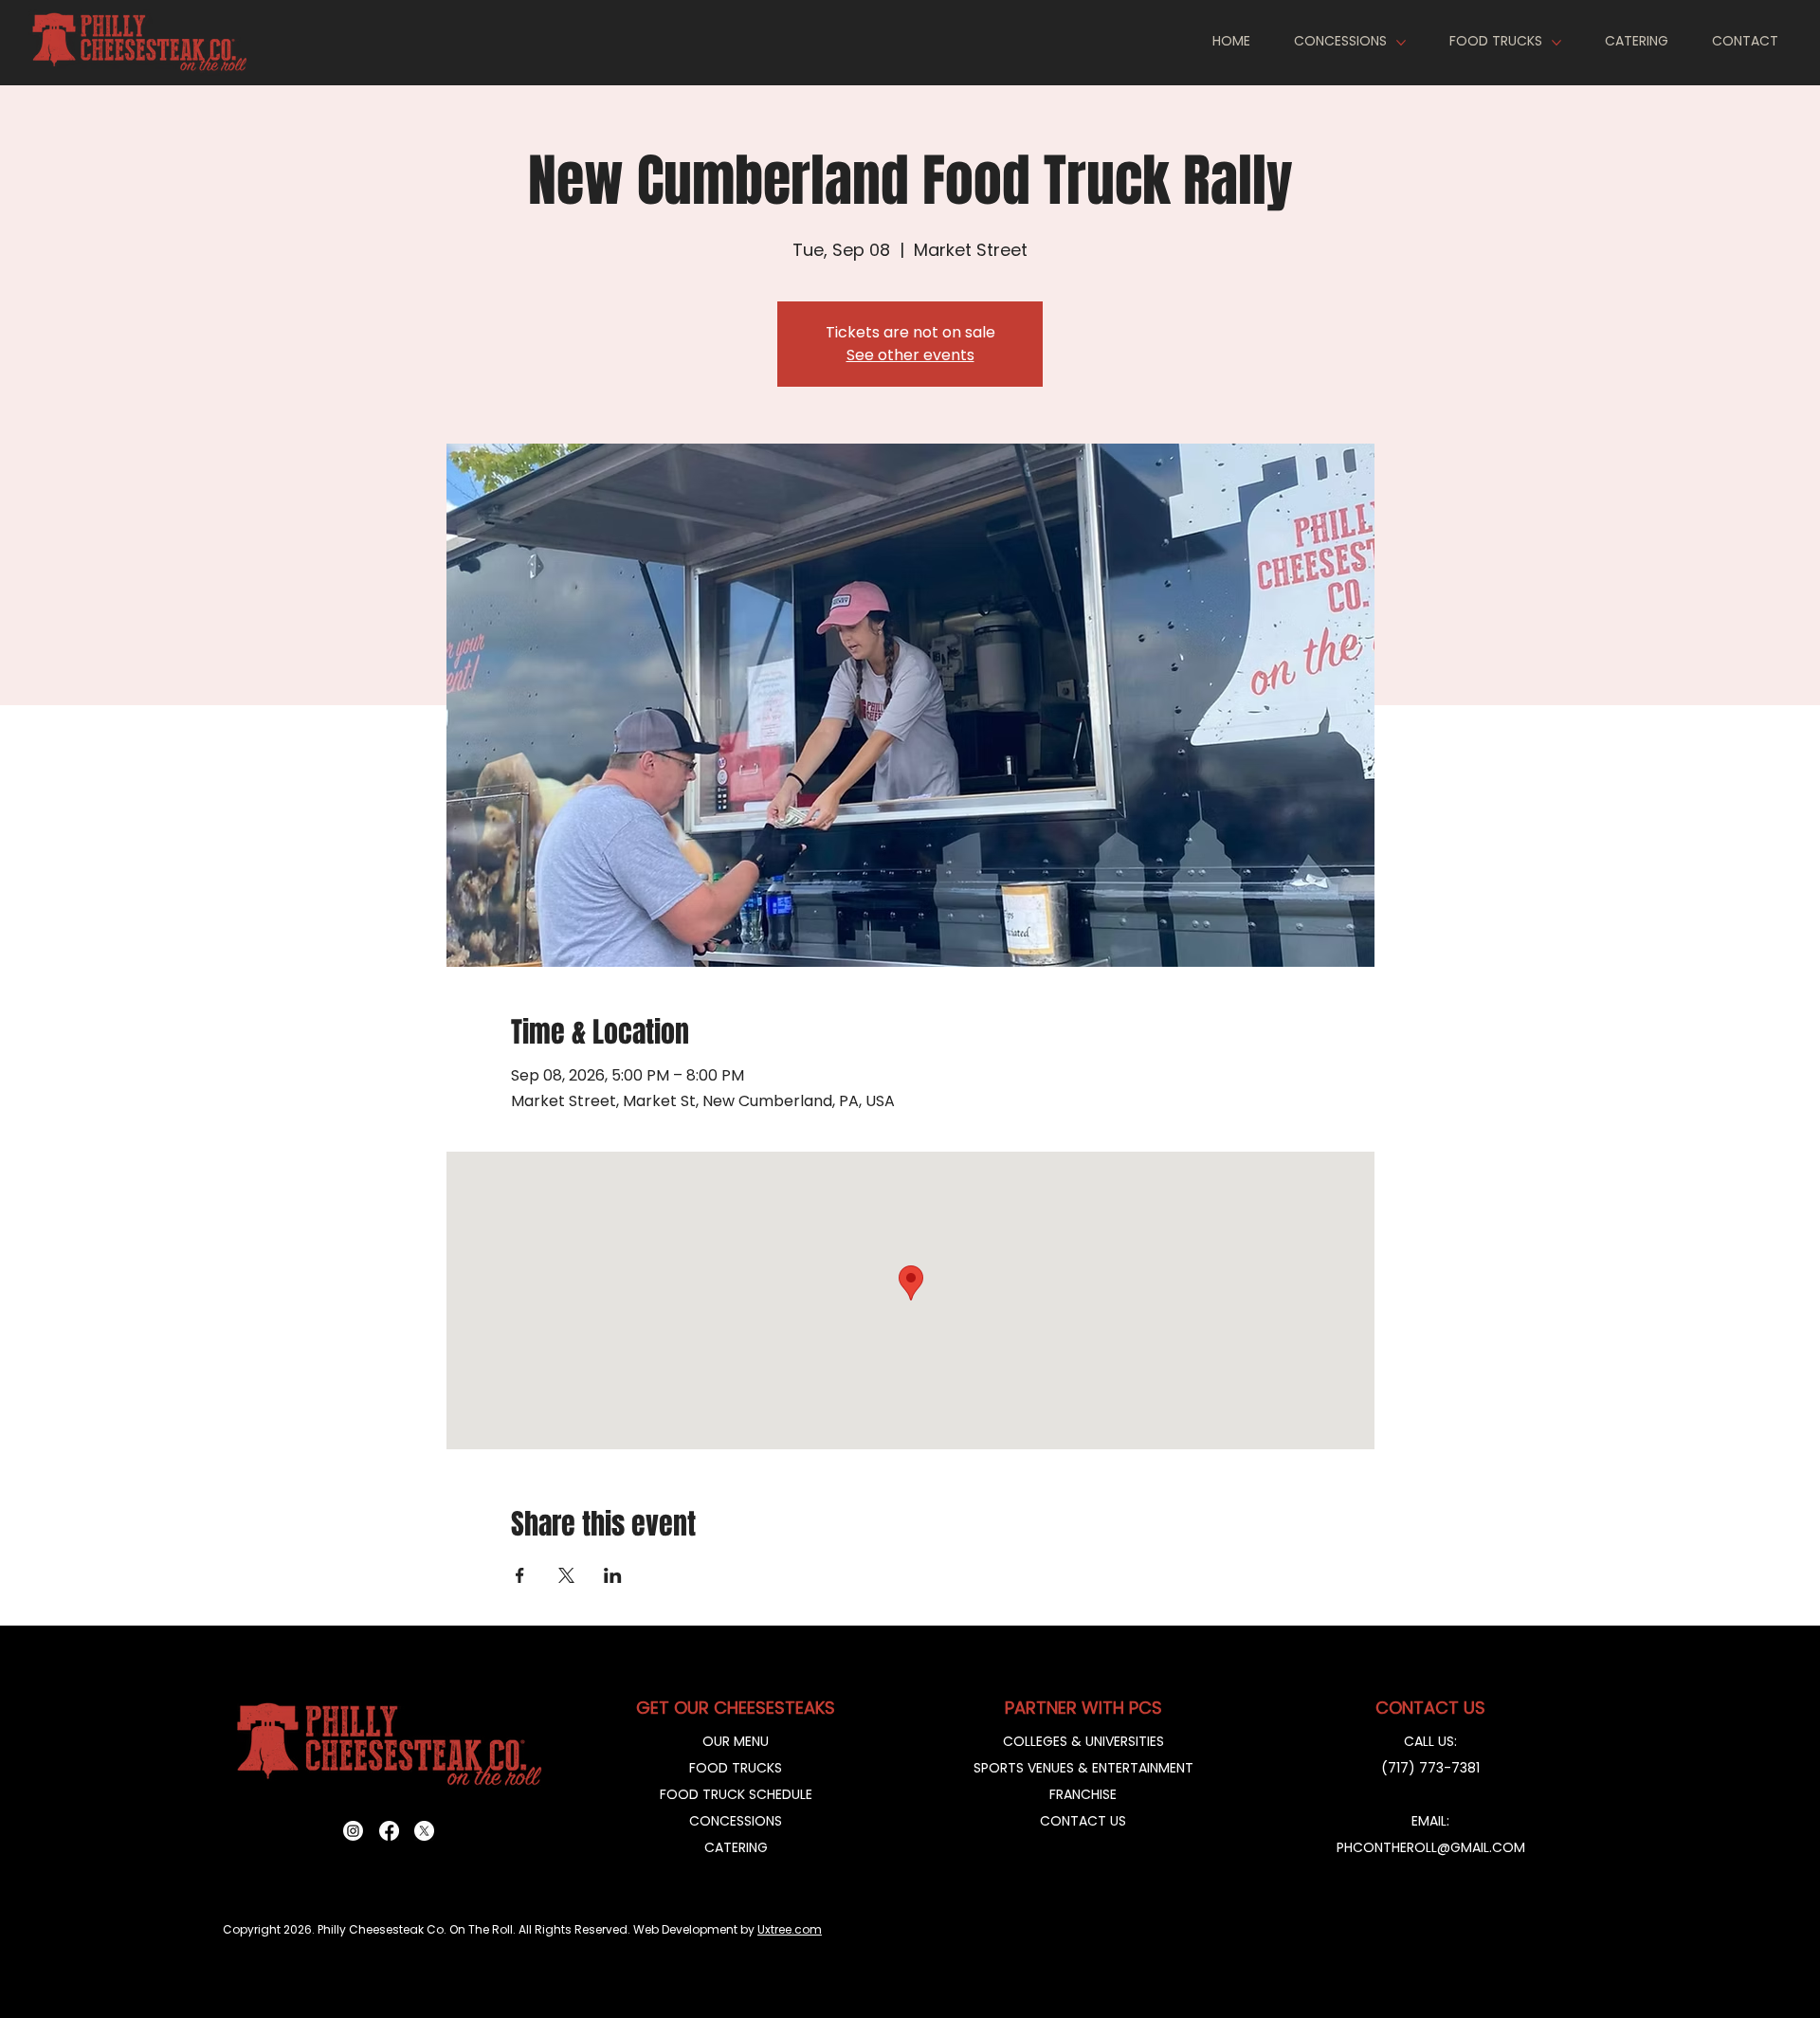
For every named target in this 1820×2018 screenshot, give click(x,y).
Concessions (736, 1821)
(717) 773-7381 (1430, 1768)
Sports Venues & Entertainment (1083, 1768)
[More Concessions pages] (1401, 43)
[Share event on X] (566, 1575)
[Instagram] (353, 1831)
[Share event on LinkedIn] (613, 1575)
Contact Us (1083, 1821)
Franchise (1083, 1794)
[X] (424, 1831)
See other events (910, 355)
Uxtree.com (790, 1929)
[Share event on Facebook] (520, 1575)
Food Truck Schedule (736, 1794)
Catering (736, 1847)
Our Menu (736, 1741)
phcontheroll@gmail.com (1431, 1847)
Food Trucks (736, 1768)
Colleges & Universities (1083, 1741)
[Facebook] (389, 1831)
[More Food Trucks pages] (1556, 43)
